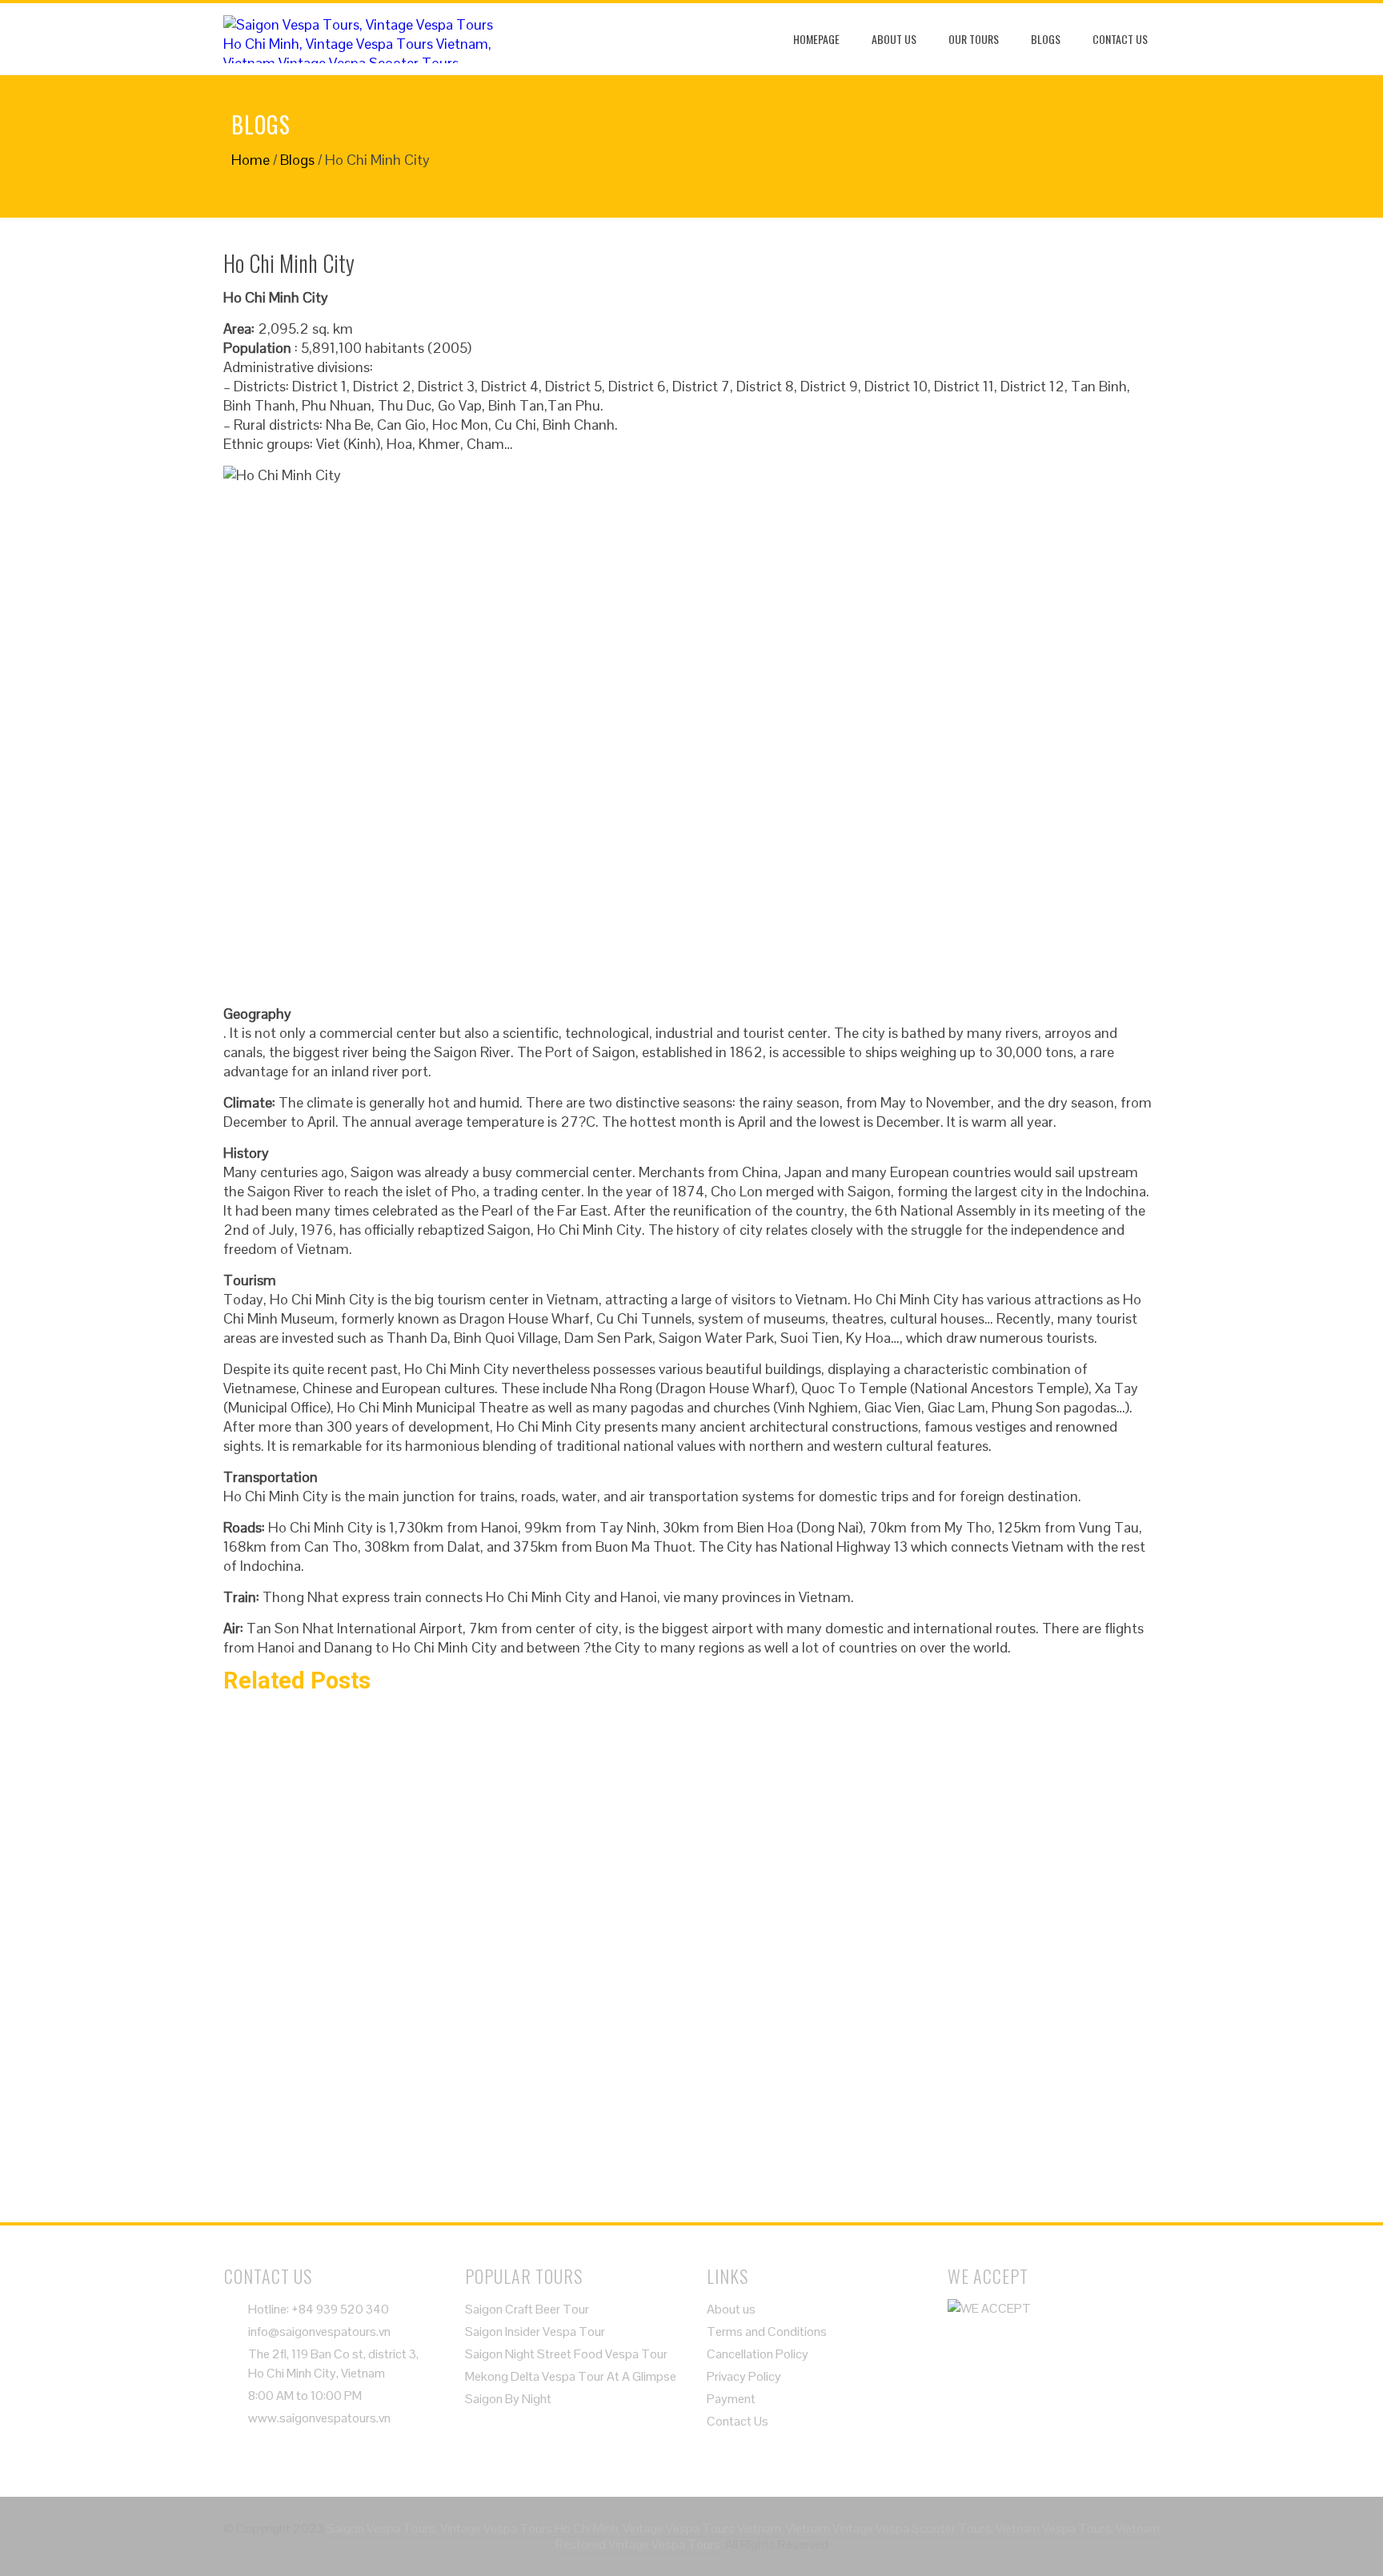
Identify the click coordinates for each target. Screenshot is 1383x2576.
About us (894, 39)
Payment (731, 2399)
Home (251, 160)
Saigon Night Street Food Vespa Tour (566, 2354)
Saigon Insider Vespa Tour (535, 2332)
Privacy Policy (744, 2376)
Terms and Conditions (767, 2332)
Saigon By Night (508, 2399)
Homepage (816, 39)
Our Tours (974, 39)
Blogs (1046, 39)
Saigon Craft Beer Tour (527, 2309)
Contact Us (1120, 39)
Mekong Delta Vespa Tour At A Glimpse (571, 2376)
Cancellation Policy (758, 2354)
